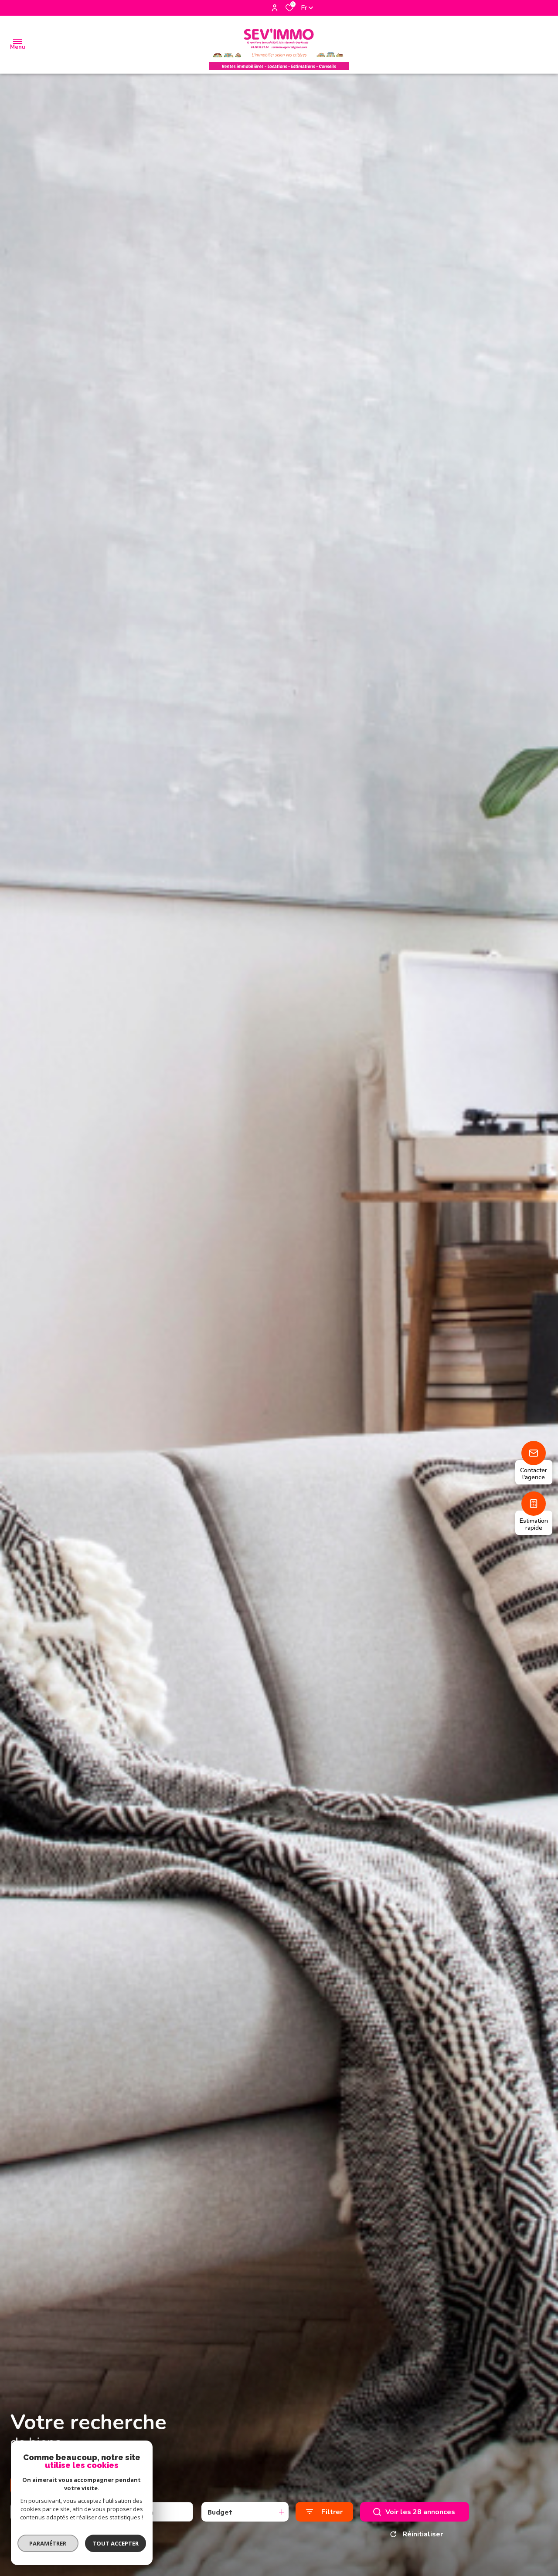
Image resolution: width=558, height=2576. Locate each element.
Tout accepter (116, 2543)
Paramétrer (48, 2543)
